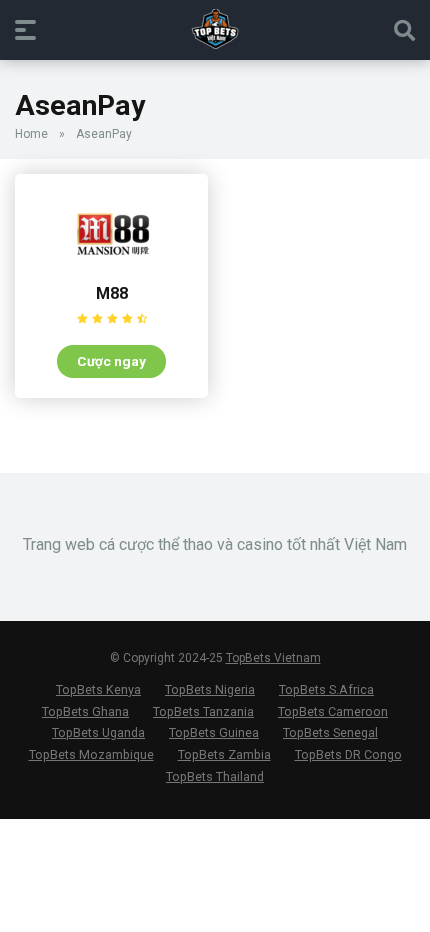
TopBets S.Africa (326, 689)
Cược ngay (111, 361)
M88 (112, 293)
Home (31, 134)
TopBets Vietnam (273, 658)
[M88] (112, 268)
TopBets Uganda (98, 732)
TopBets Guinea (214, 732)
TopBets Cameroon (333, 711)
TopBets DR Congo (348, 754)
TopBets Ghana (85, 711)
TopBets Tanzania (203, 711)
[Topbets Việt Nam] (215, 29)
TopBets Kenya (98, 689)
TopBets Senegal (330, 732)
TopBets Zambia (224, 754)
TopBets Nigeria (210, 689)
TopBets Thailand (215, 776)
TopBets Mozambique (91, 754)
